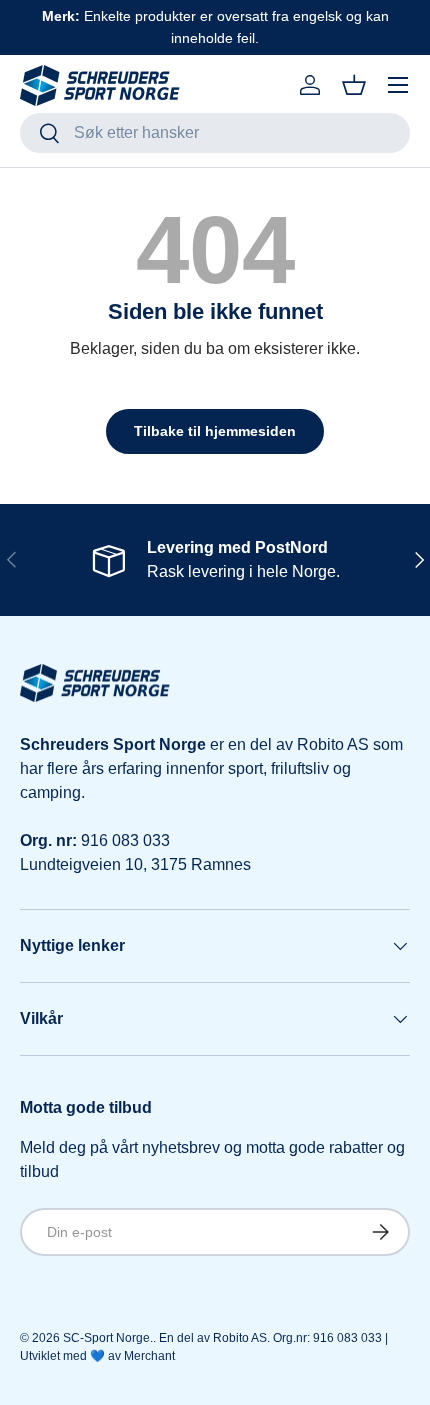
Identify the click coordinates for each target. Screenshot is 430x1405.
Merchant (149, 1356)
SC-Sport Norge (106, 1338)
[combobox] (215, 133)
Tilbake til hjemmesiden (215, 431)
